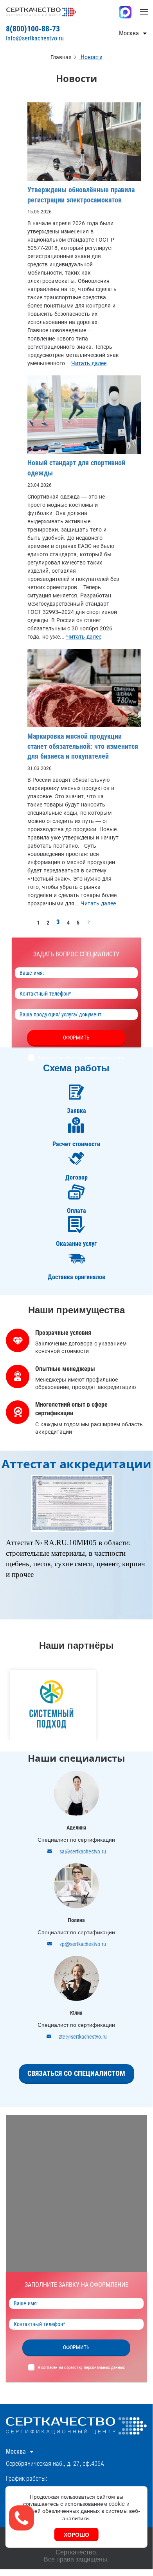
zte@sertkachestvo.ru (83, 2037)
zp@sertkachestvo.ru (83, 1944)
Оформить (76, 1038)
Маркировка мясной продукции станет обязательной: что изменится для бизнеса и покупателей (83, 746)
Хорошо (76, 2534)
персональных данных (104, 1058)
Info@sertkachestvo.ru (35, 38)
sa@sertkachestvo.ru (83, 1851)
